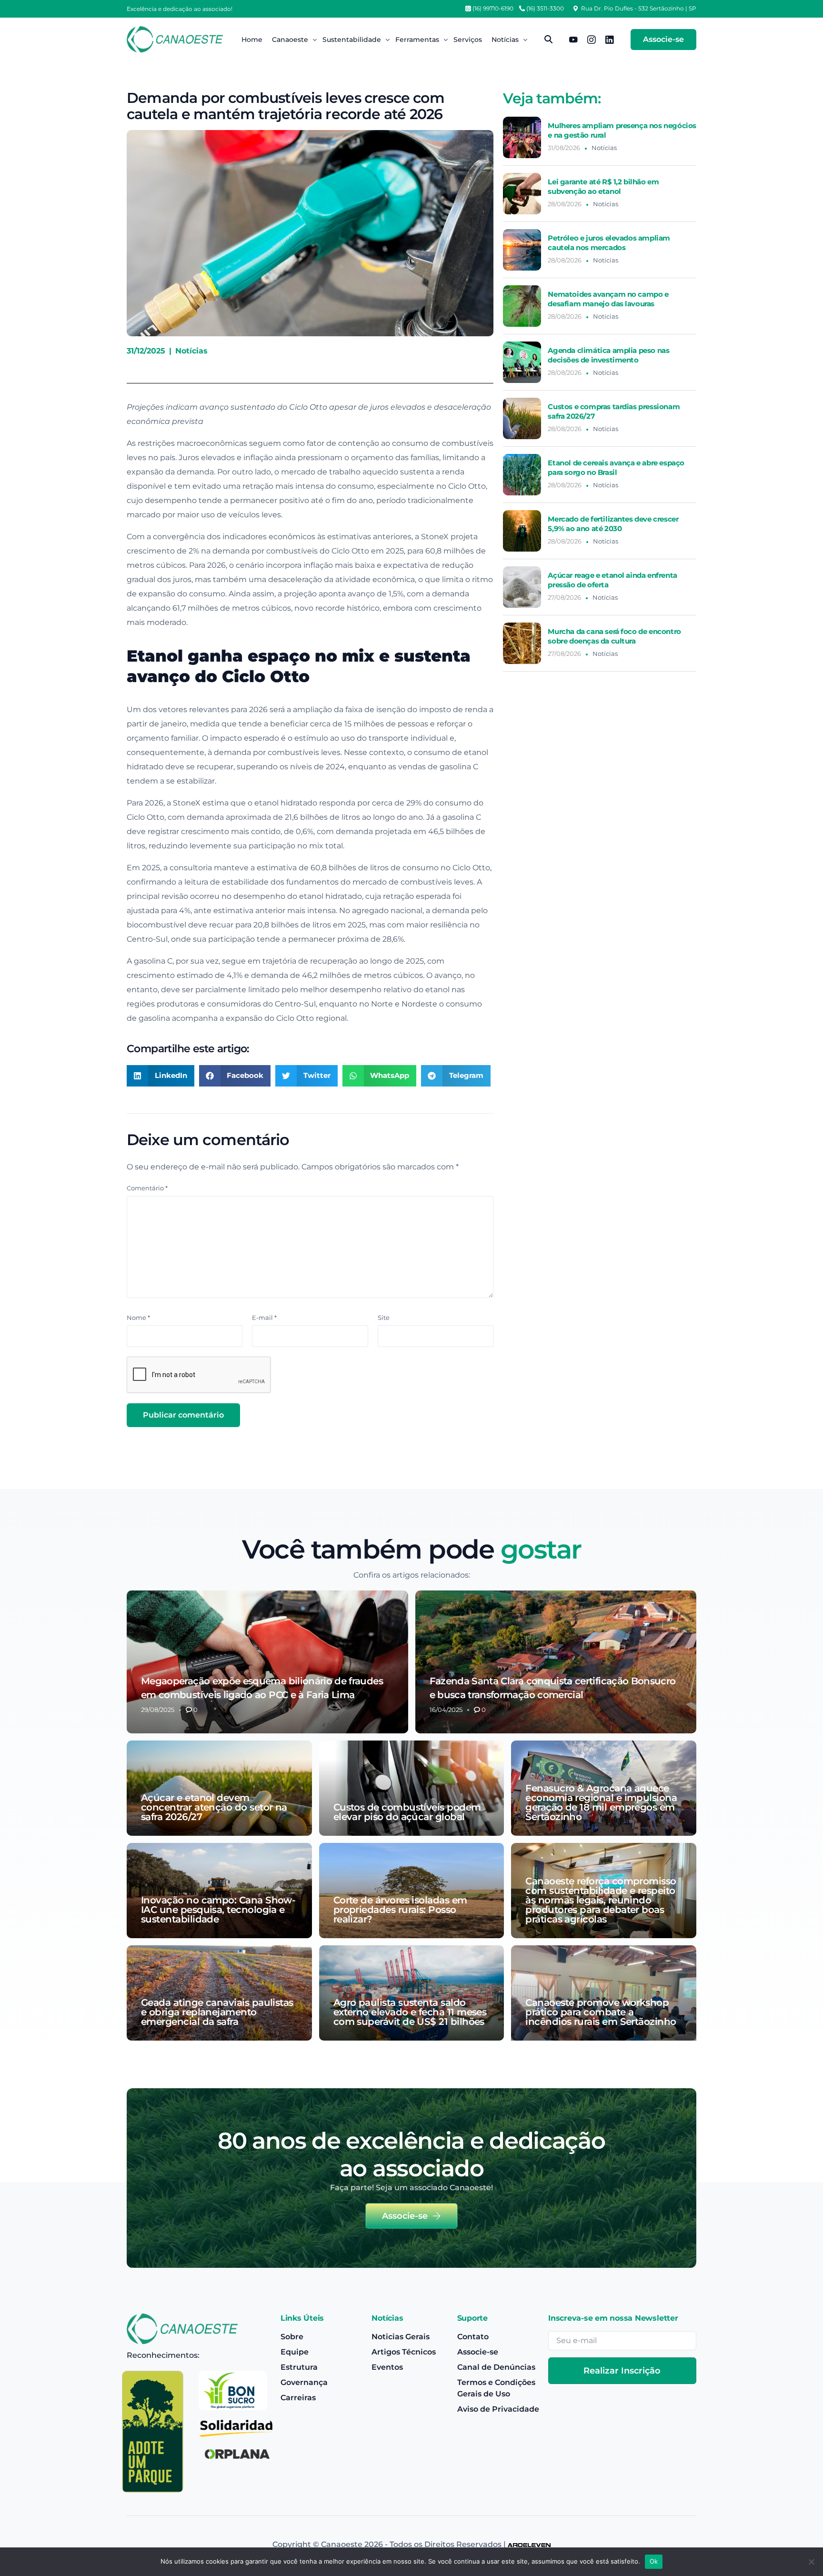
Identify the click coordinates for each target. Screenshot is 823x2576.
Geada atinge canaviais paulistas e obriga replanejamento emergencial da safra (217, 2012)
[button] (161, 1076)
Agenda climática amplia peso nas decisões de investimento (608, 355)
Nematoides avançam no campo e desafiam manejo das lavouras (608, 299)
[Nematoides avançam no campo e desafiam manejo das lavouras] (522, 306)
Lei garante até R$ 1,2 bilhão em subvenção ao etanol (603, 186)
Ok (654, 2561)
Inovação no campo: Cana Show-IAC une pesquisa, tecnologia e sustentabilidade (218, 1910)
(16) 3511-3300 (545, 9)
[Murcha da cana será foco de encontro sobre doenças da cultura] (522, 643)
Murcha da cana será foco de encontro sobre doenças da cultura (614, 636)
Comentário (147, 1188)
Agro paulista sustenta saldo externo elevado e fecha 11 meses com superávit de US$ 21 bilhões (410, 2012)
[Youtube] (573, 39)
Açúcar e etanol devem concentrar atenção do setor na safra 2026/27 (214, 1807)
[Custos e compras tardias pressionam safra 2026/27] (522, 418)
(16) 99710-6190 (493, 9)
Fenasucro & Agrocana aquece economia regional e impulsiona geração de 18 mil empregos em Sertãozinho (601, 1802)
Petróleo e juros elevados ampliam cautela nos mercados (609, 243)
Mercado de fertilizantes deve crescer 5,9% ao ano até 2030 (613, 524)
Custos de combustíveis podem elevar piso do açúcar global (407, 1812)
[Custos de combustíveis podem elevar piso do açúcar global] (412, 1788)
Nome (138, 1318)
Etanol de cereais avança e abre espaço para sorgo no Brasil (616, 468)
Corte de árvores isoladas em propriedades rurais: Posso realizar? (400, 1910)
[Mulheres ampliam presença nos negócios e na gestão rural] (522, 137)
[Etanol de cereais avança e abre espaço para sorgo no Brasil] (522, 475)
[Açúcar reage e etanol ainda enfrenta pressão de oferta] (522, 587)
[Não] (811, 2562)
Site (384, 1318)
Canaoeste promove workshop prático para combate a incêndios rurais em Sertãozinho (601, 2012)
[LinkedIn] (610, 39)
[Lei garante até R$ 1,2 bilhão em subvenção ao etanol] (522, 194)
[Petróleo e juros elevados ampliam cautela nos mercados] (522, 250)
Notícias (191, 351)
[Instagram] (592, 39)
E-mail (264, 1318)
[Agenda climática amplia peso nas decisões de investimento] (522, 362)
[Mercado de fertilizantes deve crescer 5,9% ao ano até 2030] (522, 531)
